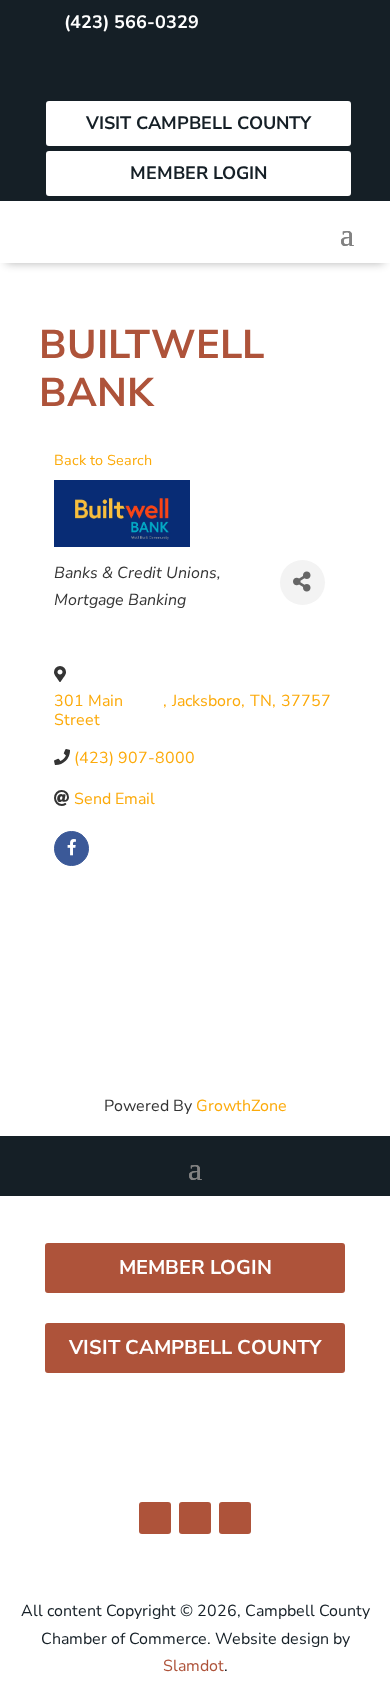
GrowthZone (241, 1106)
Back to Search (103, 460)
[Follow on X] (155, 70)
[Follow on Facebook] (67, 70)
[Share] (302, 582)
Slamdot (193, 1666)
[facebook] (71, 848)
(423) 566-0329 (131, 22)
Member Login (198, 173)
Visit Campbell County (198, 123)
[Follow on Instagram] (111, 70)
